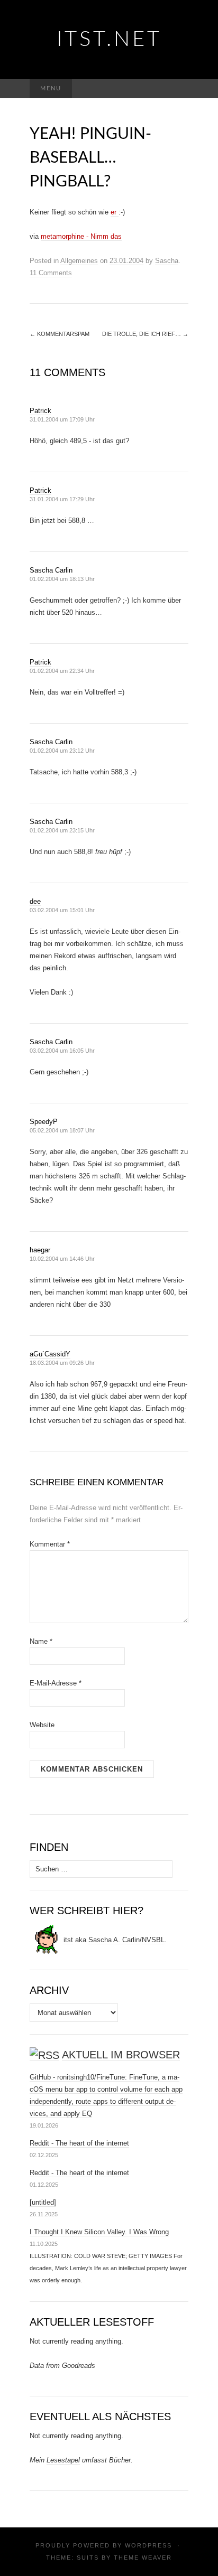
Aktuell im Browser (121, 2055)
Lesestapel (63, 2460)
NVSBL (153, 1940)
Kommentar (50, 1544)
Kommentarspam (60, 334)
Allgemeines (79, 261)
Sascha (167, 261)
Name (41, 1641)
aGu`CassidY (50, 1354)
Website (42, 1725)
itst (68, 1940)
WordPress (148, 2545)
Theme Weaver (143, 2558)
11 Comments (51, 273)
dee (35, 901)
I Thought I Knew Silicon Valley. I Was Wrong (99, 2232)
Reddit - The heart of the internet (79, 2143)
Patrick (40, 411)
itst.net (109, 40)
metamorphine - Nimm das (81, 236)
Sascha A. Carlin (114, 1940)
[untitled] (43, 2202)
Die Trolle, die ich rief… (145, 334)
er (115, 212)
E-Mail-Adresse (56, 1683)
